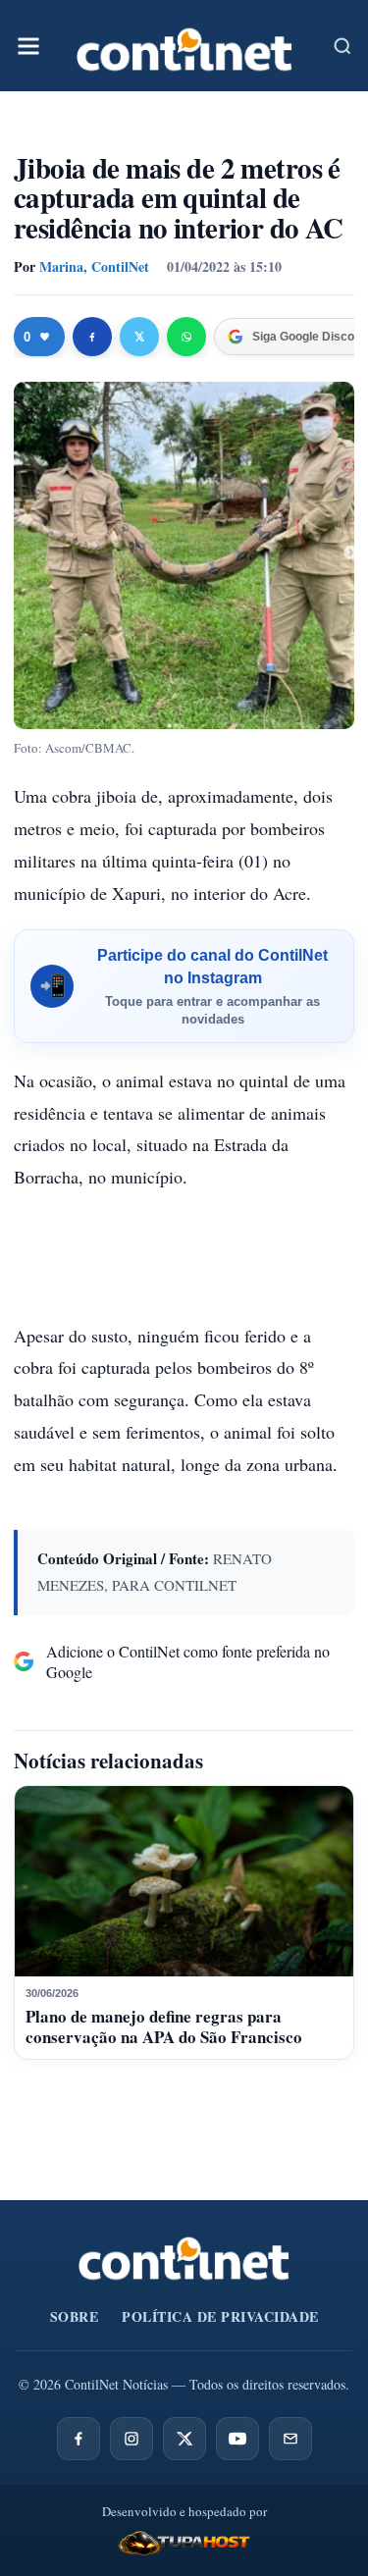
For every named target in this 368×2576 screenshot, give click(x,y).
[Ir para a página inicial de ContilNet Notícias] (184, 2258)
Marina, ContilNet (94, 266)
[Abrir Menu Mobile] (28, 46)
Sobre (75, 2316)
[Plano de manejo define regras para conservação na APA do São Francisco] (184, 1881)
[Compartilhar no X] (139, 337)
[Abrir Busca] (342, 46)
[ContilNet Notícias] (184, 46)
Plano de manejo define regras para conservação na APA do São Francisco (164, 2026)
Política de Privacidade (220, 2316)
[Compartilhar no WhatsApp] (186, 337)
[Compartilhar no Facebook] (92, 337)
